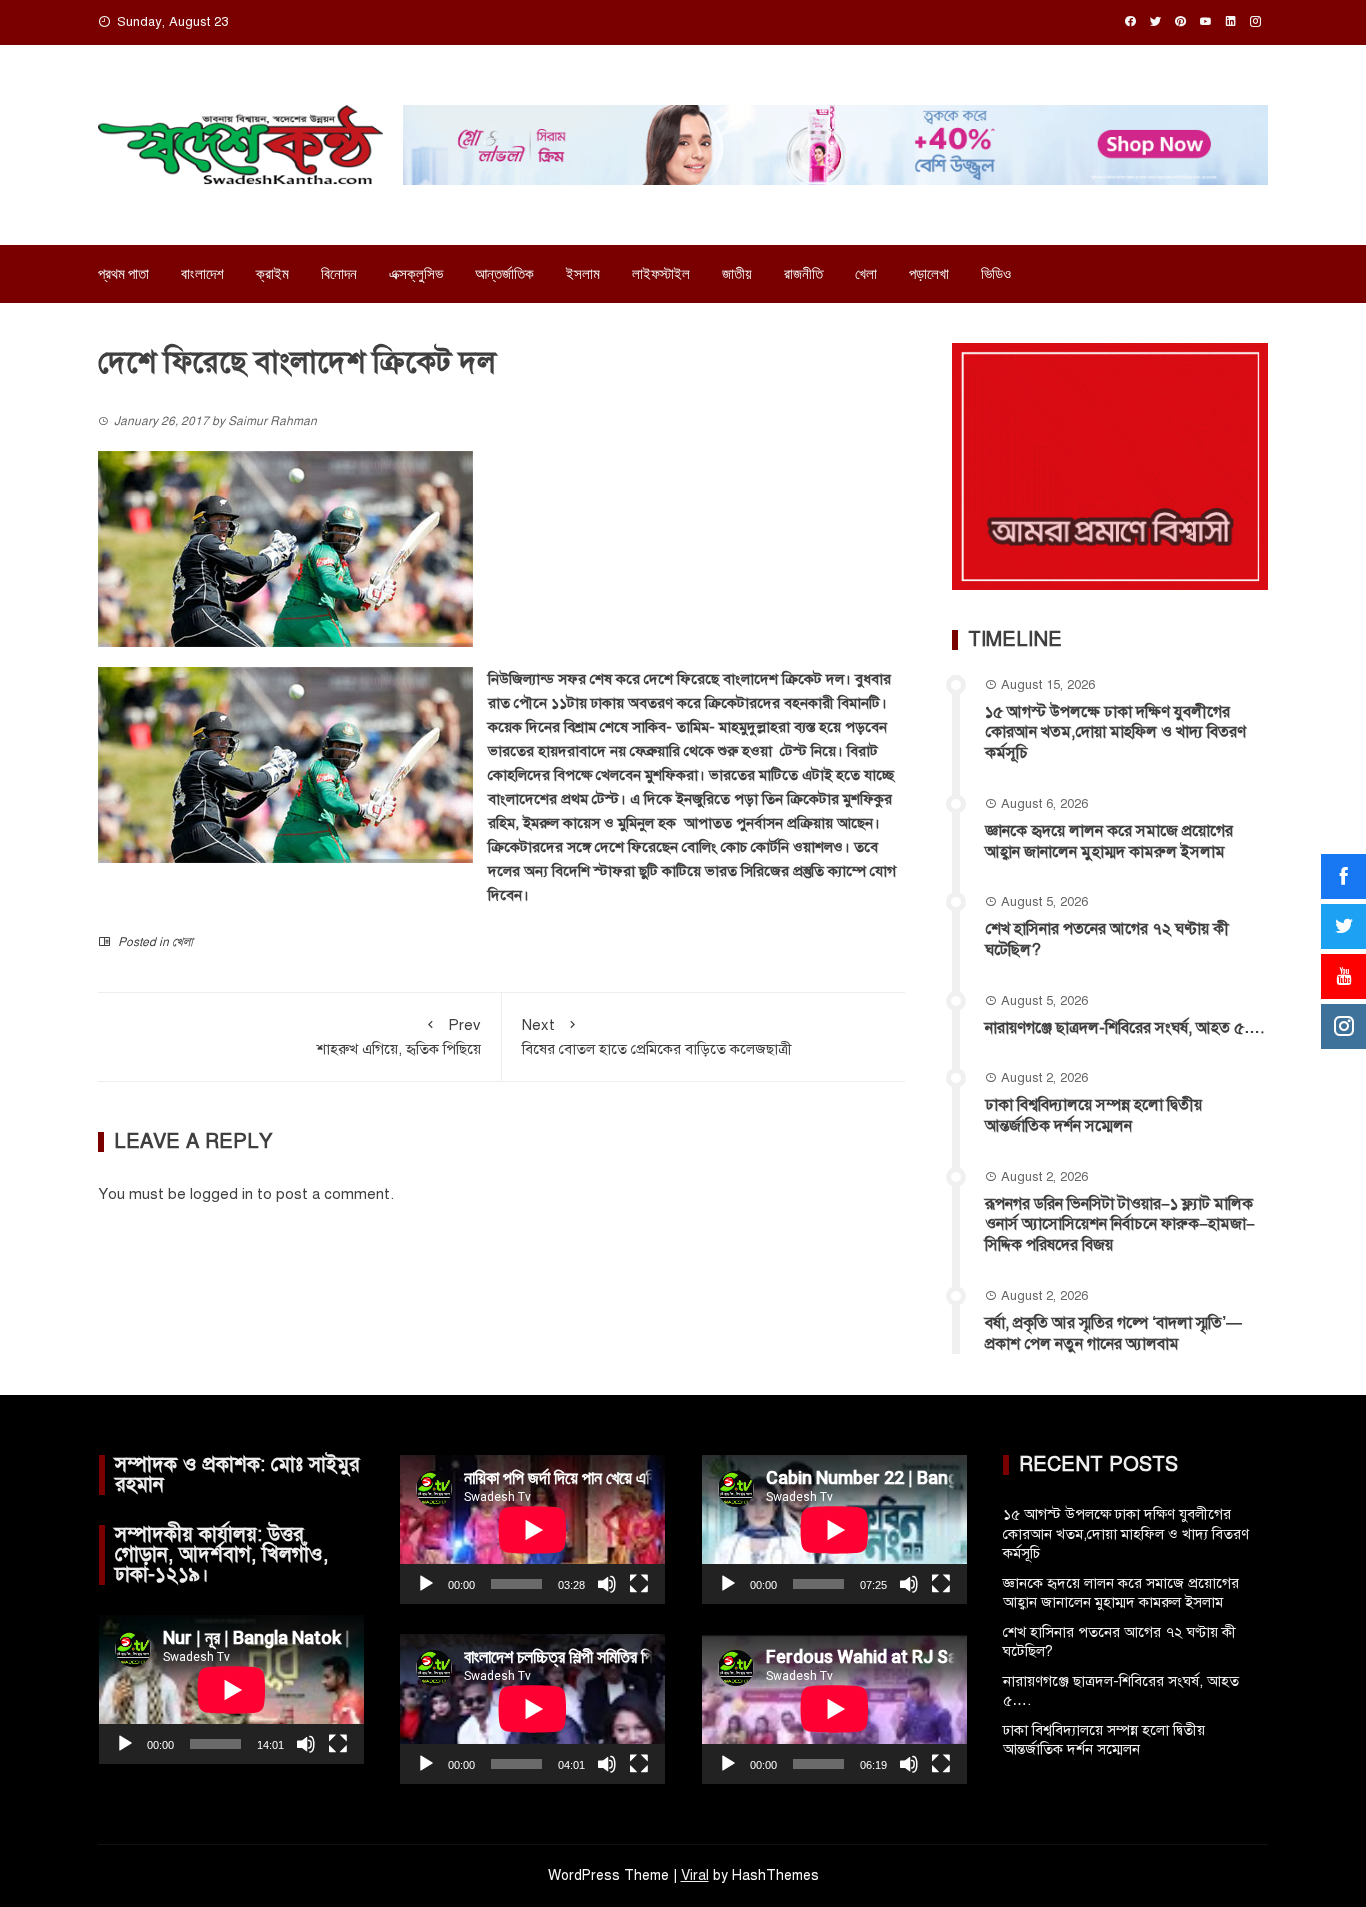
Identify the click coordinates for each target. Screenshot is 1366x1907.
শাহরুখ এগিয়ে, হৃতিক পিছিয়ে (399, 1037)
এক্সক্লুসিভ (416, 274)
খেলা (866, 274)
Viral (695, 1875)
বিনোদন (339, 274)
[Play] (125, 1744)
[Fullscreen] (338, 1744)
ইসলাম (583, 274)
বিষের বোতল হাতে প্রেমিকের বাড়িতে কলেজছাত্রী (657, 1037)
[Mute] (306, 1744)
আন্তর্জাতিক (504, 274)
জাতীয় (737, 274)
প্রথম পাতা (123, 274)
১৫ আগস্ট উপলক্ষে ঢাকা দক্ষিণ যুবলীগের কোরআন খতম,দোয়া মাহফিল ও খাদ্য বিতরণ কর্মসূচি (1115, 733)
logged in (221, 1194)
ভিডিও (996, 274)
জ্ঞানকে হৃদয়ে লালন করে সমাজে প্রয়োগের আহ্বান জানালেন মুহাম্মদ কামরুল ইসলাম (1109, 841)
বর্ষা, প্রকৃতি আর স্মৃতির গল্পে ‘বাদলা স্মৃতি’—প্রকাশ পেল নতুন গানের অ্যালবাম (1113, 1333)
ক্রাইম (272, 274)
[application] (231, 1689)
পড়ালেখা (929, 274)
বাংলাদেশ (202, 274)
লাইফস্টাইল (661, 274)
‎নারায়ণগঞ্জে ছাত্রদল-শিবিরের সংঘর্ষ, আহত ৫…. (1125, 1028)
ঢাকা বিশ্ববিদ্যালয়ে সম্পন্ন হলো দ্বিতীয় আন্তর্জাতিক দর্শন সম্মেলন (1093, 1115)
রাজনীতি (803, 274)
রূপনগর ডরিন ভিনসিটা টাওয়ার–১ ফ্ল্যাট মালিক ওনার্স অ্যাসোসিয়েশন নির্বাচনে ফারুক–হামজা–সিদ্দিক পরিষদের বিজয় (1120, 1225)
